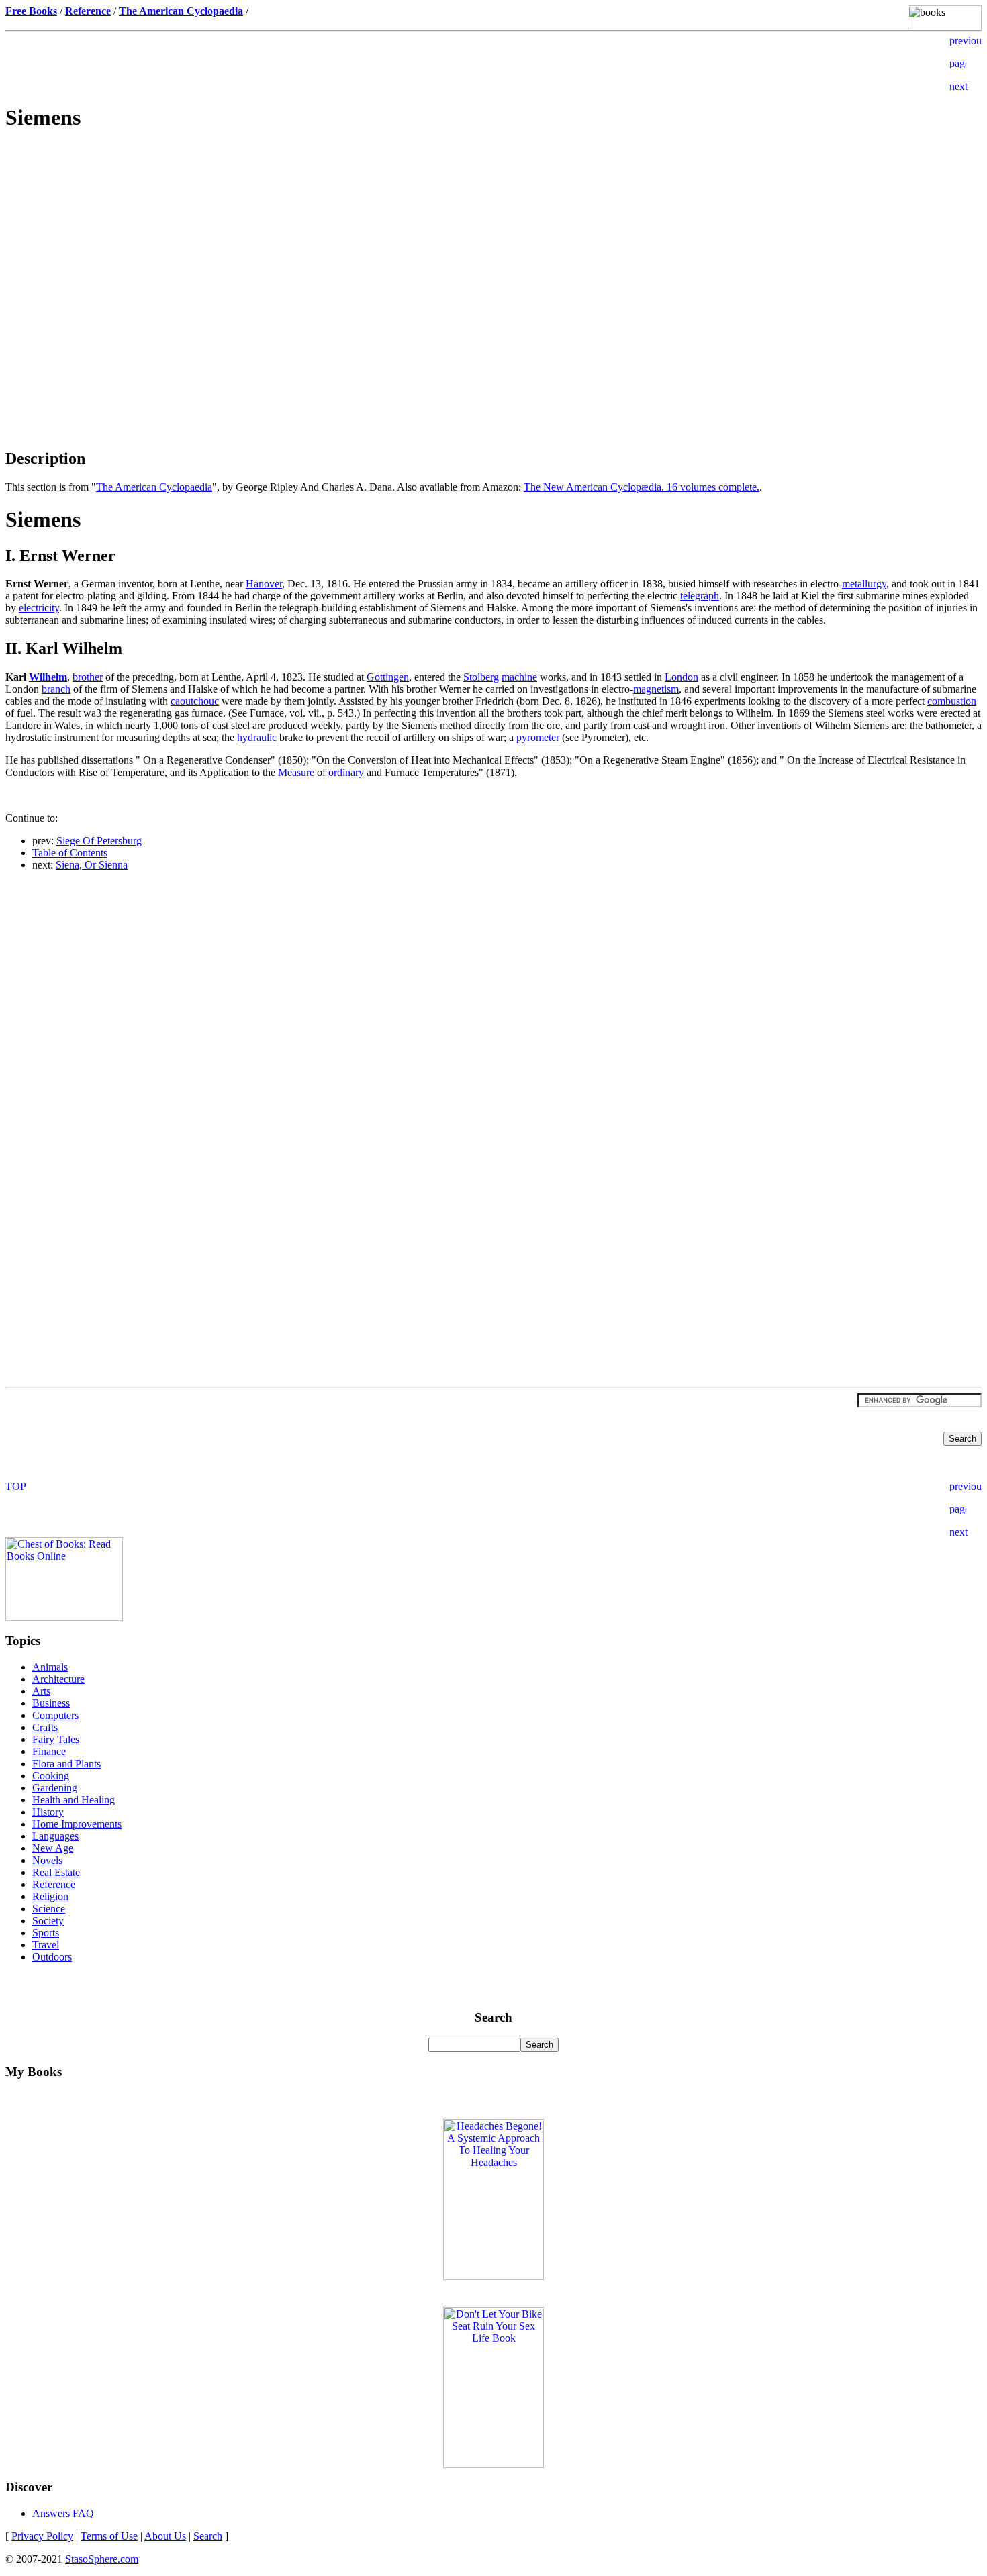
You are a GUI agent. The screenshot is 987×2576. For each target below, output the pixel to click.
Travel (46, 1945)
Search (208, 2536)
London (681, 677)
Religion (50, 1896)
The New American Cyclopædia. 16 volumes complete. (642, 487)
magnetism (656, 689)
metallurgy (864, 584)
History (48, 1812)
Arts (41, 1691)
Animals (50, 1667)
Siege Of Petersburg (99, 841)
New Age (53, 1848)
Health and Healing (74, 1800)
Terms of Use (109, 2536)
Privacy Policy (42, 2536)
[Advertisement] (493, 239)
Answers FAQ (63, 2513)
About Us (165, 2536)
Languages (55, 1836)
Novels (47, 1860)
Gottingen (388, 677)
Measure (296, 772)
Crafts (45, 1727)
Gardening (55, 1788)
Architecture (58, 1679)
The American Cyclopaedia (154, 487)
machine (519, 677)
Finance (49, 1751)
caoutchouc (195, 701)
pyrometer (538, 737)
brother (88, 677)
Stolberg (481, 677)
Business (51, 1703)
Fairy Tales (56, 1739)
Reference (54, 1884)
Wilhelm (48, 677)
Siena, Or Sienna (92, 865)
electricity (39, 608)
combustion (952, 701)
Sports (46, 1933)
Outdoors (52, 1957)
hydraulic (257, 737)
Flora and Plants (66, 1764)
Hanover (264, 584)
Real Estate (56, 1872)
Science (49, 1909)
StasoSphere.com (102, 2559)
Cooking (51, 1776)
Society (48, 1921)
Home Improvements (77, 1824)
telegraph (700, 596)
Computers (55, 1715)
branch (56, 689)
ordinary (346, 772)
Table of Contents (70, 853)
